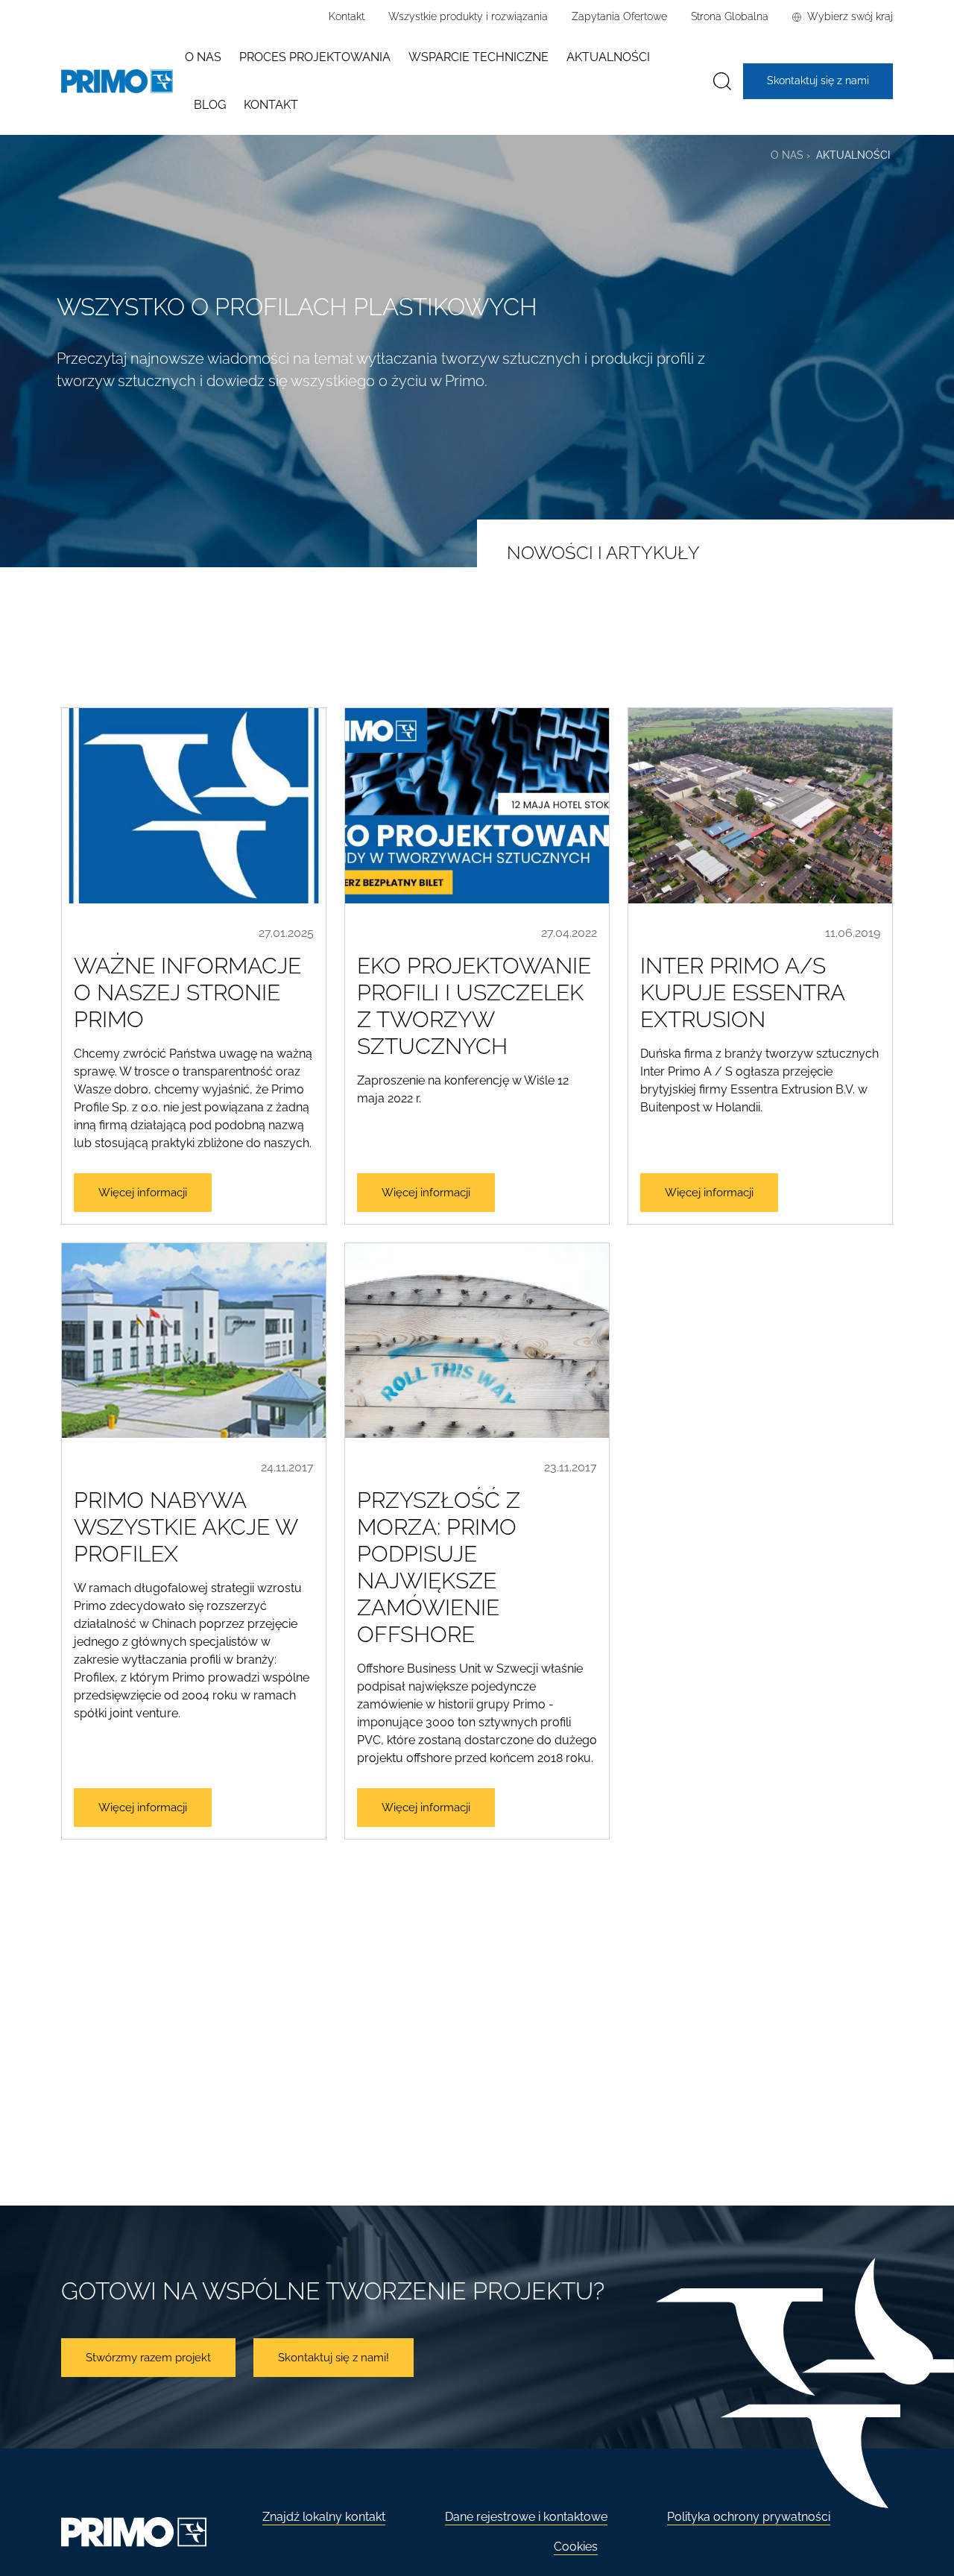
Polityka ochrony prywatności (749, 2517)
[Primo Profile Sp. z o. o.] (117, 82)
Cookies (576, 2547)
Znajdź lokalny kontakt (324, 2517)
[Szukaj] (722, 82)
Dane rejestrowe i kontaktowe (526, 2517)
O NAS (787, 155)
